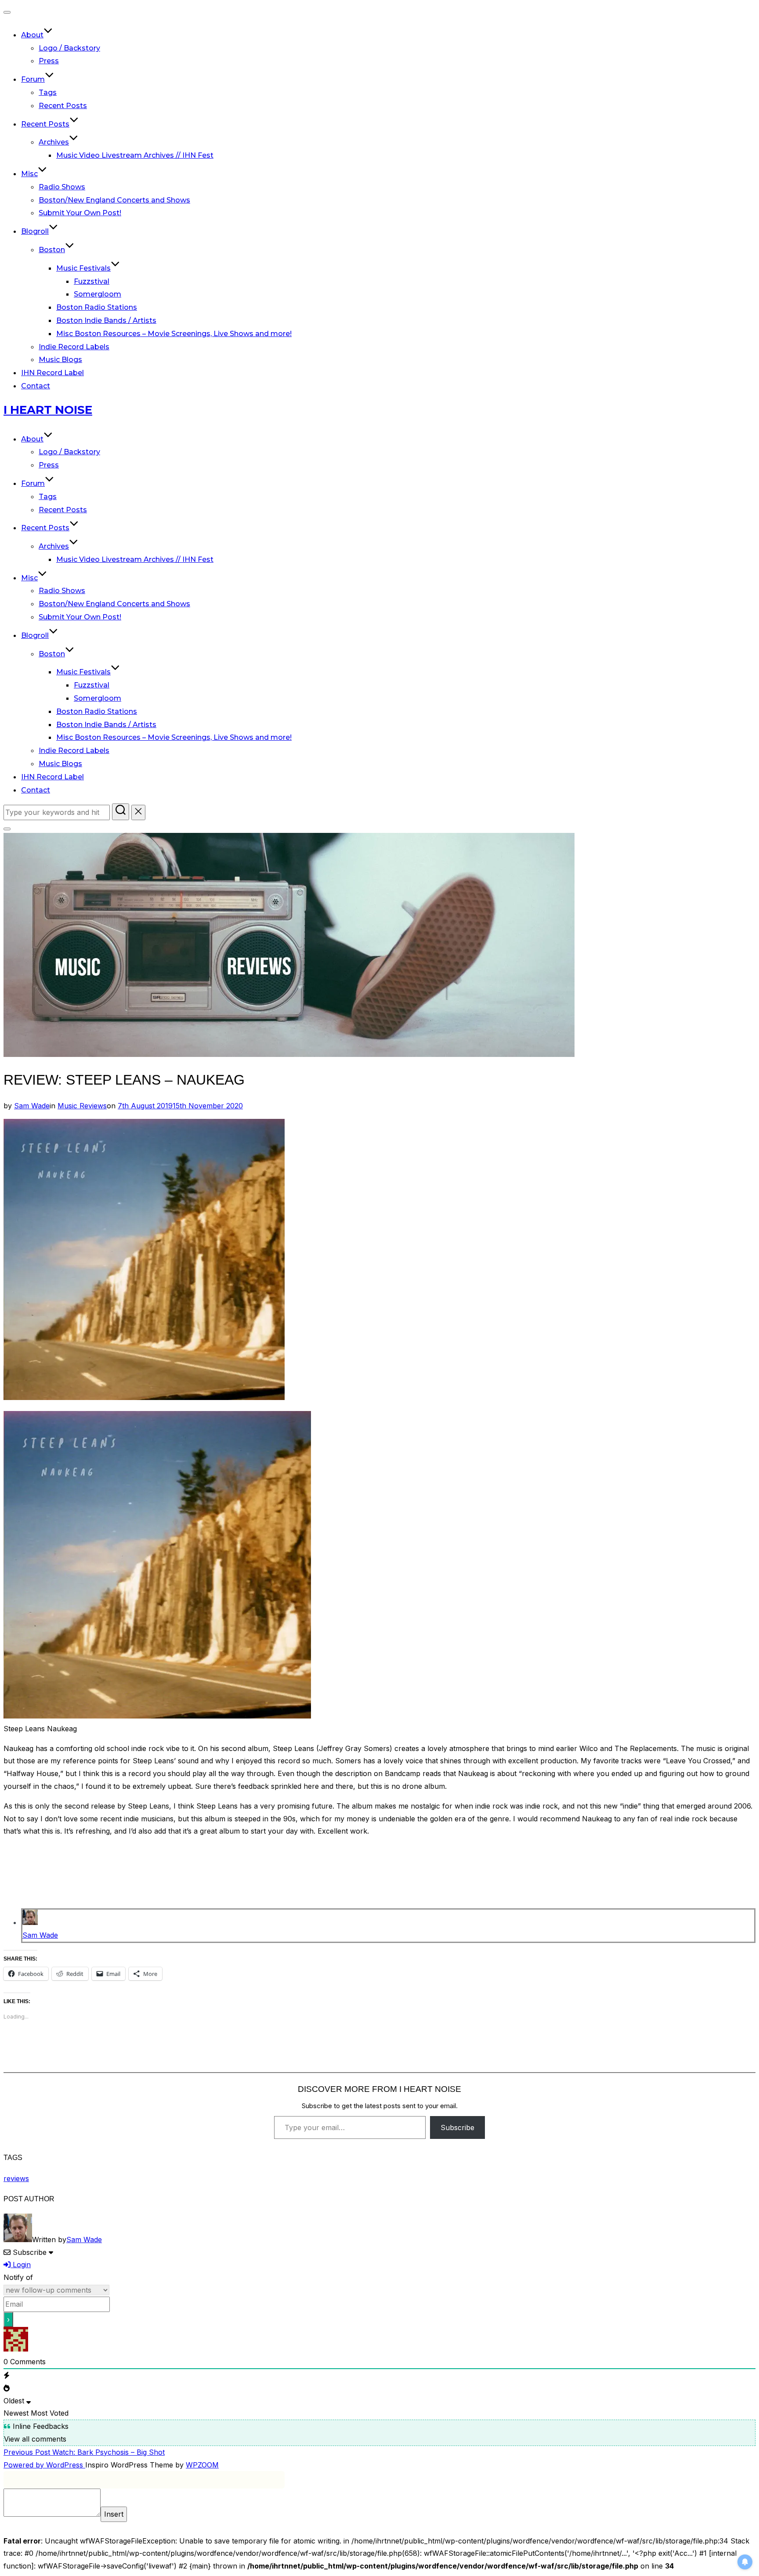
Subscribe (457, 2127)
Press (49, 61)
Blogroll (35, 231)
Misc (29, 174)
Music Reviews (82, 1106)
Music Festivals (83, 268)
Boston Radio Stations (97, 307)
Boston (52, 250)
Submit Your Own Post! (80, 213)
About (32, 35)
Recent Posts (63, 106)
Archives (54, 142)
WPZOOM (202, 2465)
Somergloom (98, 294)
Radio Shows (62, 187)
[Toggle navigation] (7, 12)
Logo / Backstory (69, 48)
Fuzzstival (92, 281)
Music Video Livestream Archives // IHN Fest (135, 155)
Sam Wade (32, 1106)
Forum (33, 79)
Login (21, 2265)
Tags (48, 92)
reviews (16, 2178)
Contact (36, 386)
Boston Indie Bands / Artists (106, 320)
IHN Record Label (52, 373)
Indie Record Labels (74, 347)
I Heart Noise (48, 410)
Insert (114, 2514)
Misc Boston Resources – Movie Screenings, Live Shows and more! (174, 334)
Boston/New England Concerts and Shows (114, 200)
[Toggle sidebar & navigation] (7, 829)
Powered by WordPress (44, 2465)
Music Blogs (60, 360)
